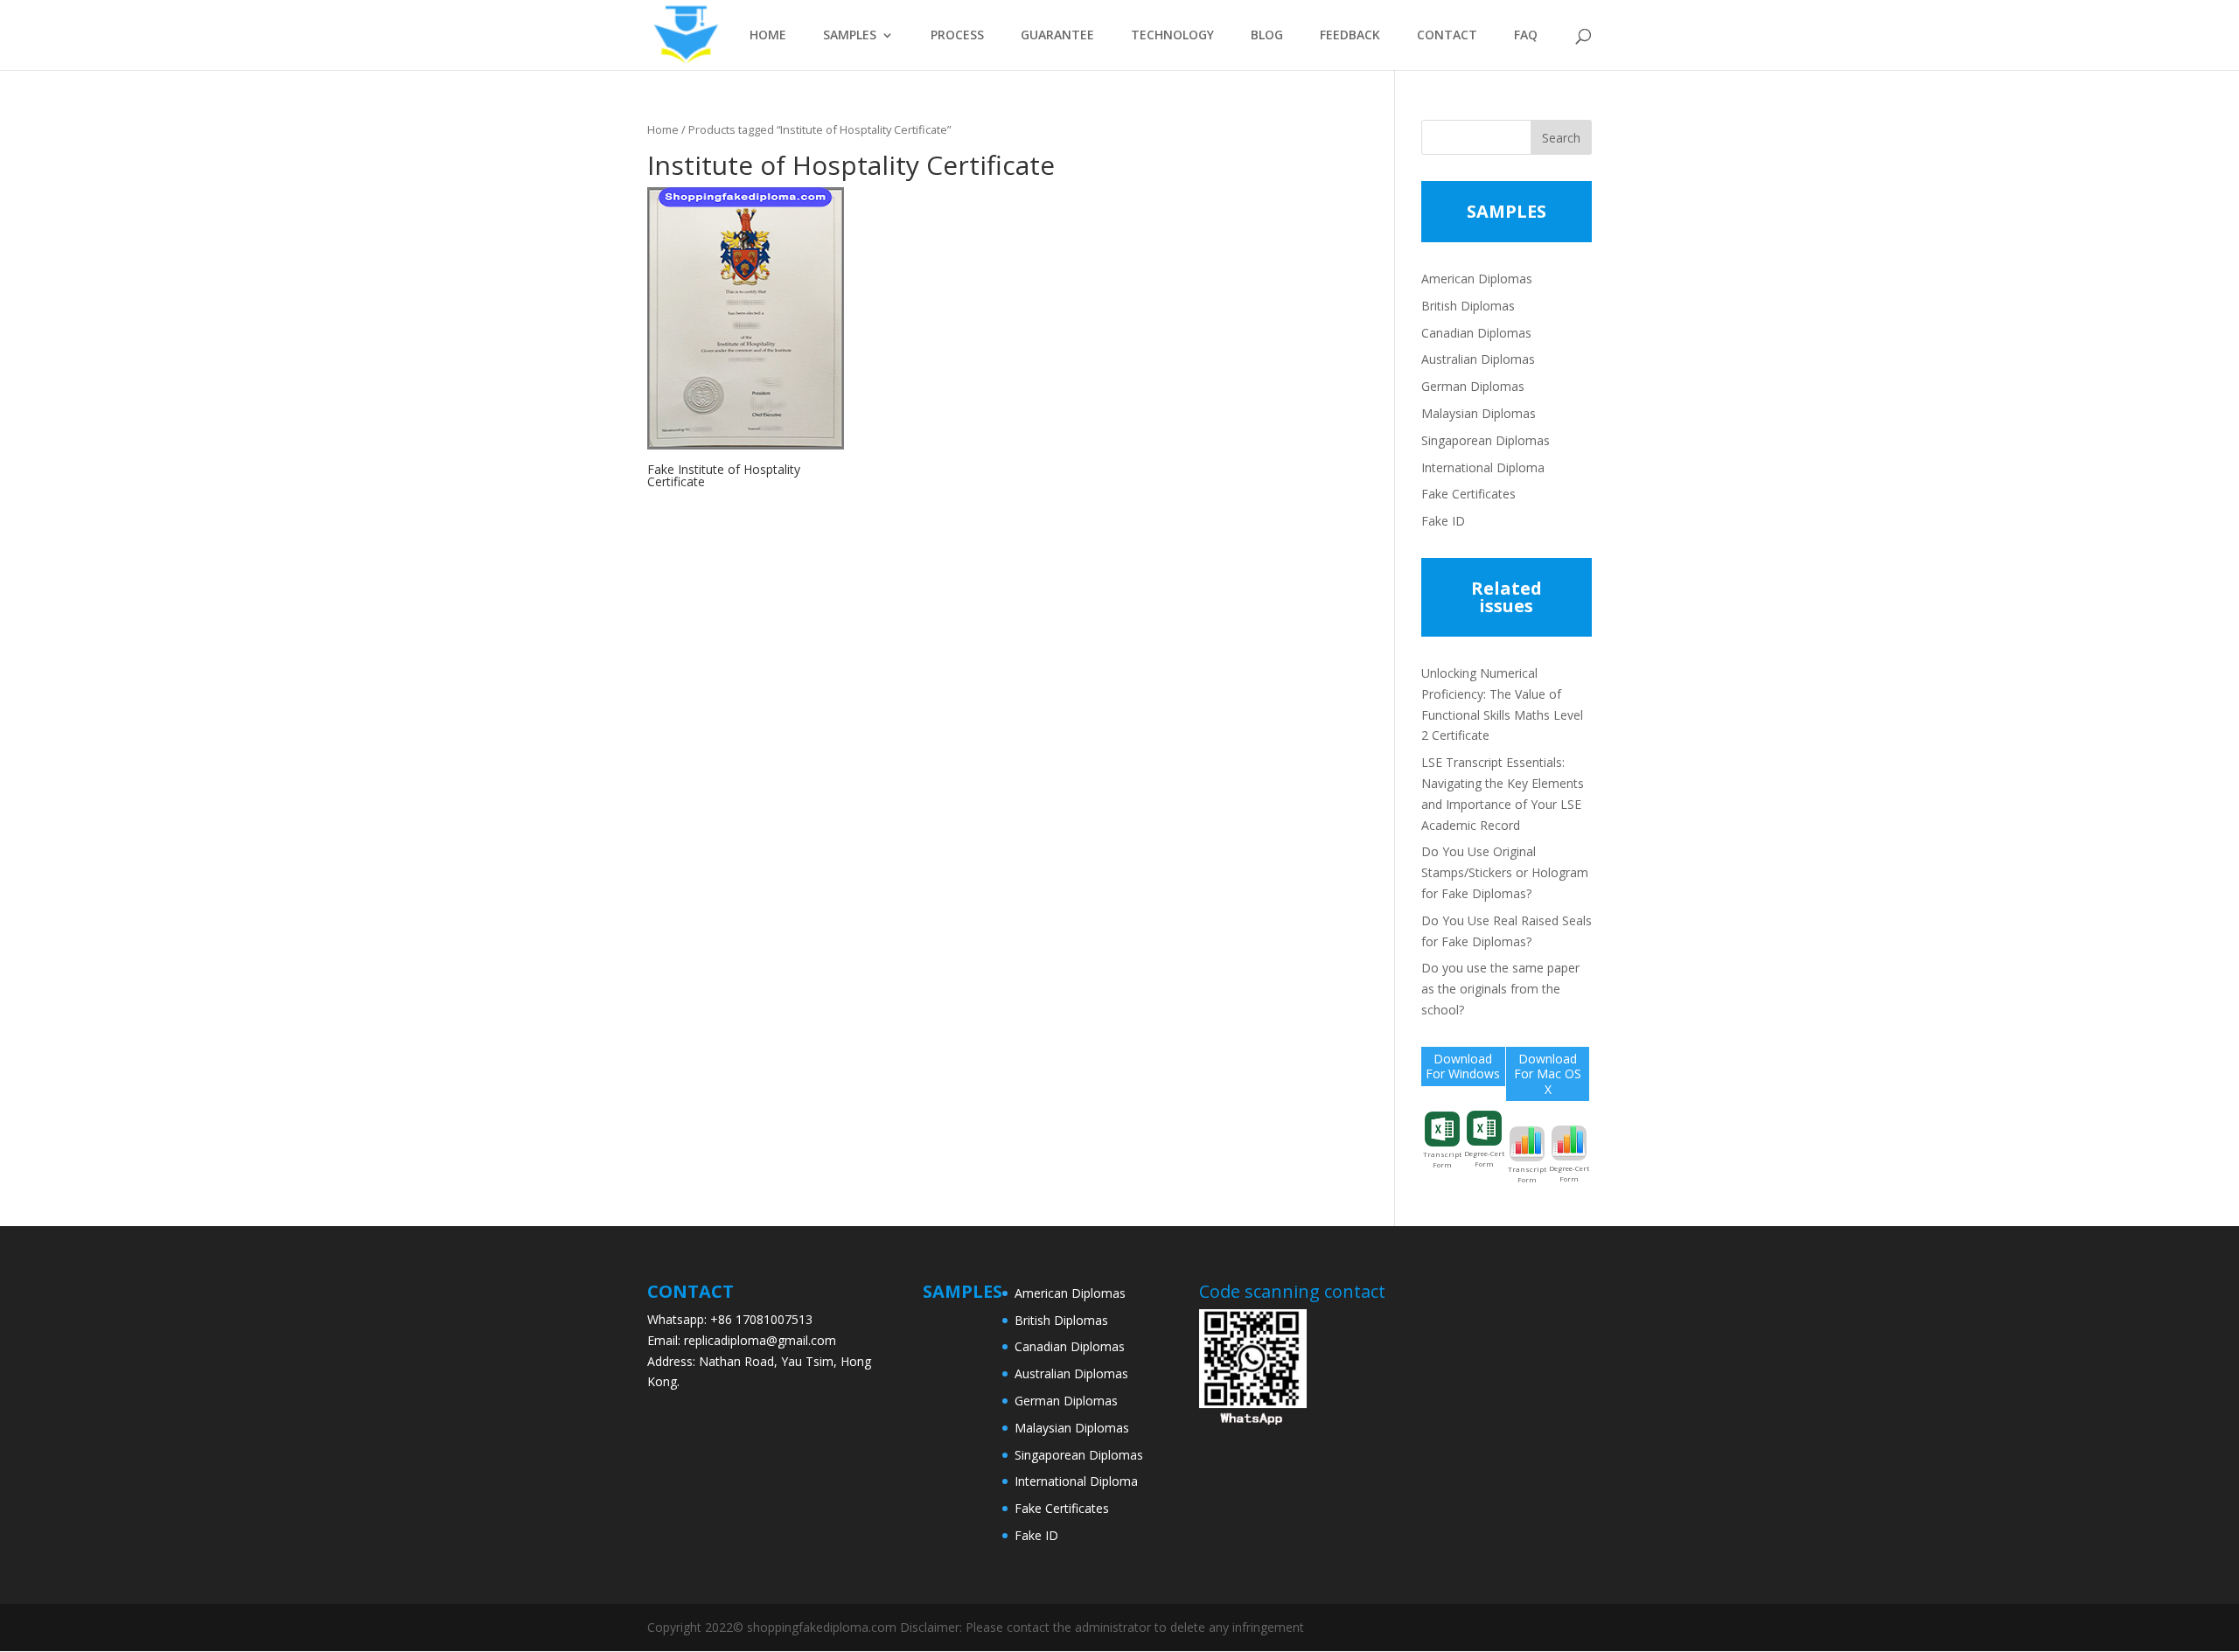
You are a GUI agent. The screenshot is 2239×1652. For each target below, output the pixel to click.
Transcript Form (1442, 1159)
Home (663, 129)
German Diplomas (1473, 386)
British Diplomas (1468, 306)
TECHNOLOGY (1172, 36)
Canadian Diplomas (1476, 333)
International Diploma (1483, 467)
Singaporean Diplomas (1486, 440)
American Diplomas (1477, 279)
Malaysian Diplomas (1479, 413)
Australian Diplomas (1478, 359)
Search (1561, 138)
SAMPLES (850, 36)
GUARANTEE (1057, 36)
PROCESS (957, 36)
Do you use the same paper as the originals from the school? (1500, 989)
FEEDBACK (1350, 36)
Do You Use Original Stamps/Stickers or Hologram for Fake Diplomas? (1505, 872)
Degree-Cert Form (1484, 1158)
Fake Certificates (1468, 494)
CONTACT (1447, 36)
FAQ (1526, 36)
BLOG (1267, 36)
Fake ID (1443, 521)
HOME (768, 36)
